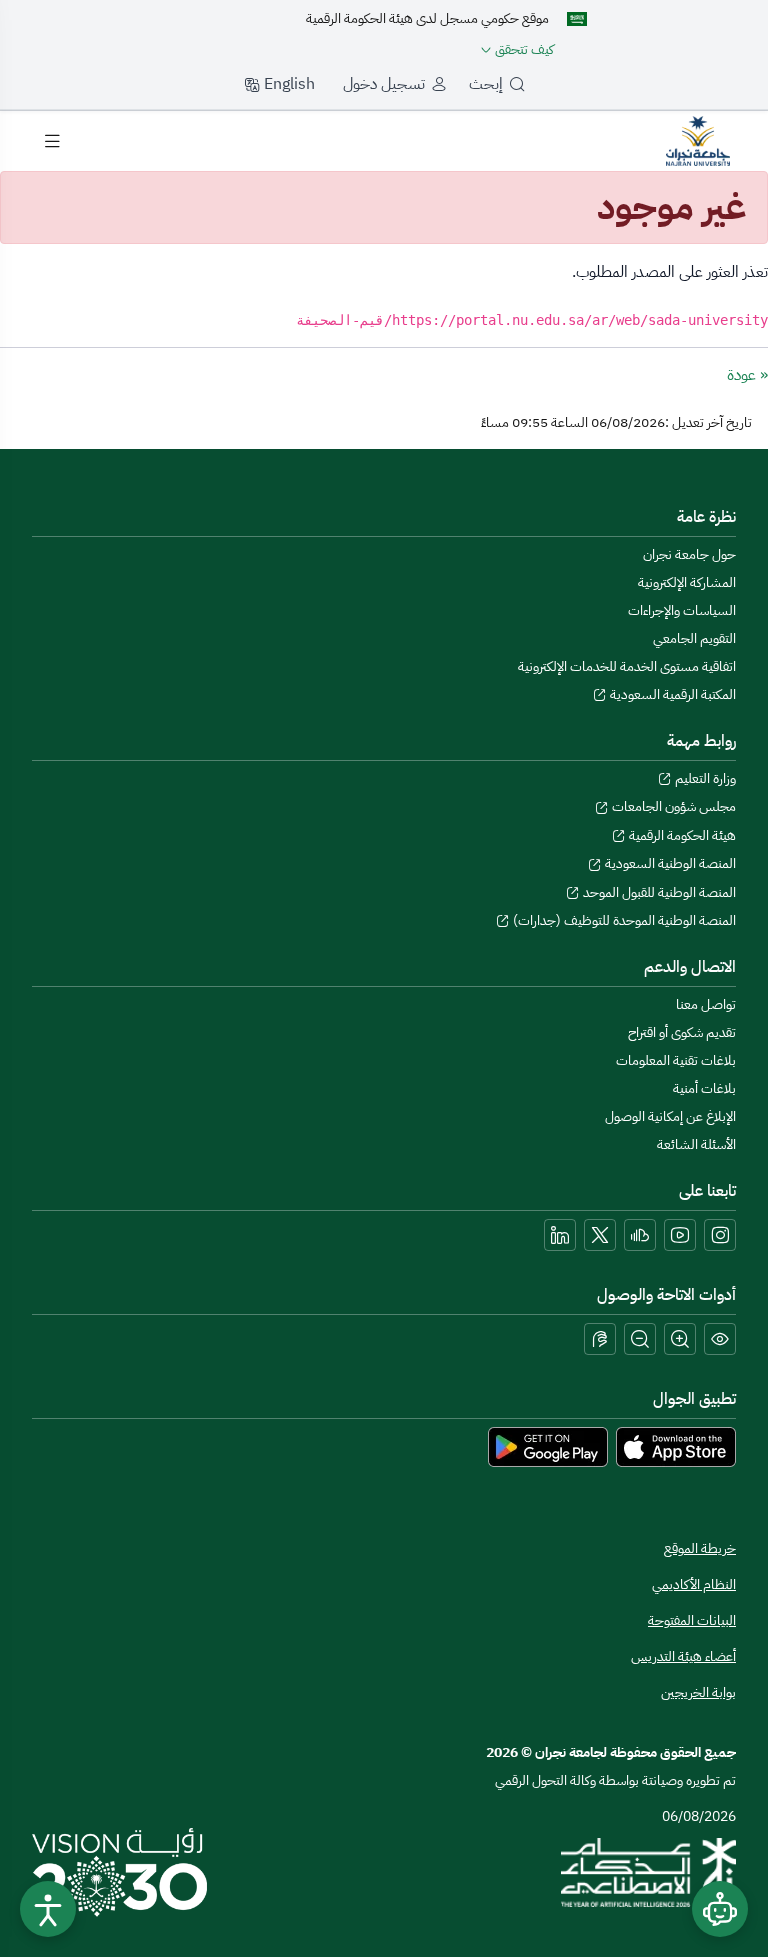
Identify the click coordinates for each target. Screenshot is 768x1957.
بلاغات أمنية (704, 1088)
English (287, 84)
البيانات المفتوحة (692, 1620)
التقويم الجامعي (694, 638)
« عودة (747, 375)
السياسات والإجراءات (682, 610)
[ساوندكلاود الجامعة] (640, 1235)
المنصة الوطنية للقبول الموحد (658, 892)
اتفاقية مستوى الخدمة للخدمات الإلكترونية (627, 666)
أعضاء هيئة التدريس (683, 1656)
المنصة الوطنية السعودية (669, 863)
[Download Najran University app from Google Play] (548, 1447)
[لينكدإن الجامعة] (560, 1235)
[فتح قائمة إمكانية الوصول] (48, 1909)
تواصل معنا (706, 1004)
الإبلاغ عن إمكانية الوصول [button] (670, 1116)
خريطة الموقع (700, 1548)
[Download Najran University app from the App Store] (676, 1447)
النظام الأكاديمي (694, 1584)
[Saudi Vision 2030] (119, 1872)
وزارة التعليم (704, 778)
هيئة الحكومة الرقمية (681, 835)
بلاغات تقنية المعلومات (676, 1060)
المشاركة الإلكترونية (687, 582)
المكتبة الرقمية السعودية (671, 694)
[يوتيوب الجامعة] (680, 1235)
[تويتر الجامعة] (600, 1235)
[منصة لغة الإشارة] (600, 1339)
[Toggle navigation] (52, 141)
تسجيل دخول (384, 84)
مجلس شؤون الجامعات (672, 806)
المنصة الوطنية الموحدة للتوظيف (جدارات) (623, 920)
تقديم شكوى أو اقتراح (682, 1032)
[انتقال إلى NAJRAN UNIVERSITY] (698, 140)
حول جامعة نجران (689, 554)
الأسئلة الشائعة (696, 1144)
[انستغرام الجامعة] (720, 1235)
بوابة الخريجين (698, 1692)
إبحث (486, 84)
